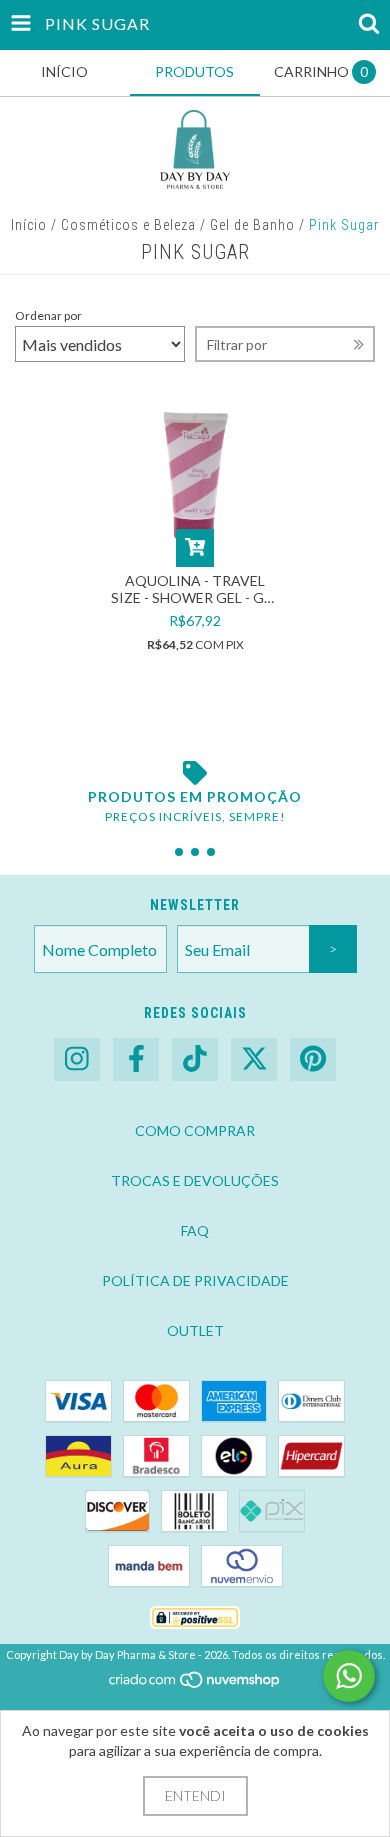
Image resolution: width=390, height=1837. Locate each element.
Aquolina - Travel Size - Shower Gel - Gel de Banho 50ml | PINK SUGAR (195, 589)
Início (29, 225)
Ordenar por (48, 315)
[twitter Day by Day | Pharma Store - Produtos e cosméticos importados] (254, 1059)
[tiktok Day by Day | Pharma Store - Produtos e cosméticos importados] (195, 1059)
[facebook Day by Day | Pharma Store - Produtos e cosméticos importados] (136, 1059)
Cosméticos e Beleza (128, 225)
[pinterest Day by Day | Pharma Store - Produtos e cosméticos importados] (313, 1059)
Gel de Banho (252, 225)
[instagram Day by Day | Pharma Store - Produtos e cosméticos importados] (77, 1059)
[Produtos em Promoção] (195, 773)
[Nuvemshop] (195, 1684)
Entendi (195, 1795)
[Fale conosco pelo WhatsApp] (349, 1676)
